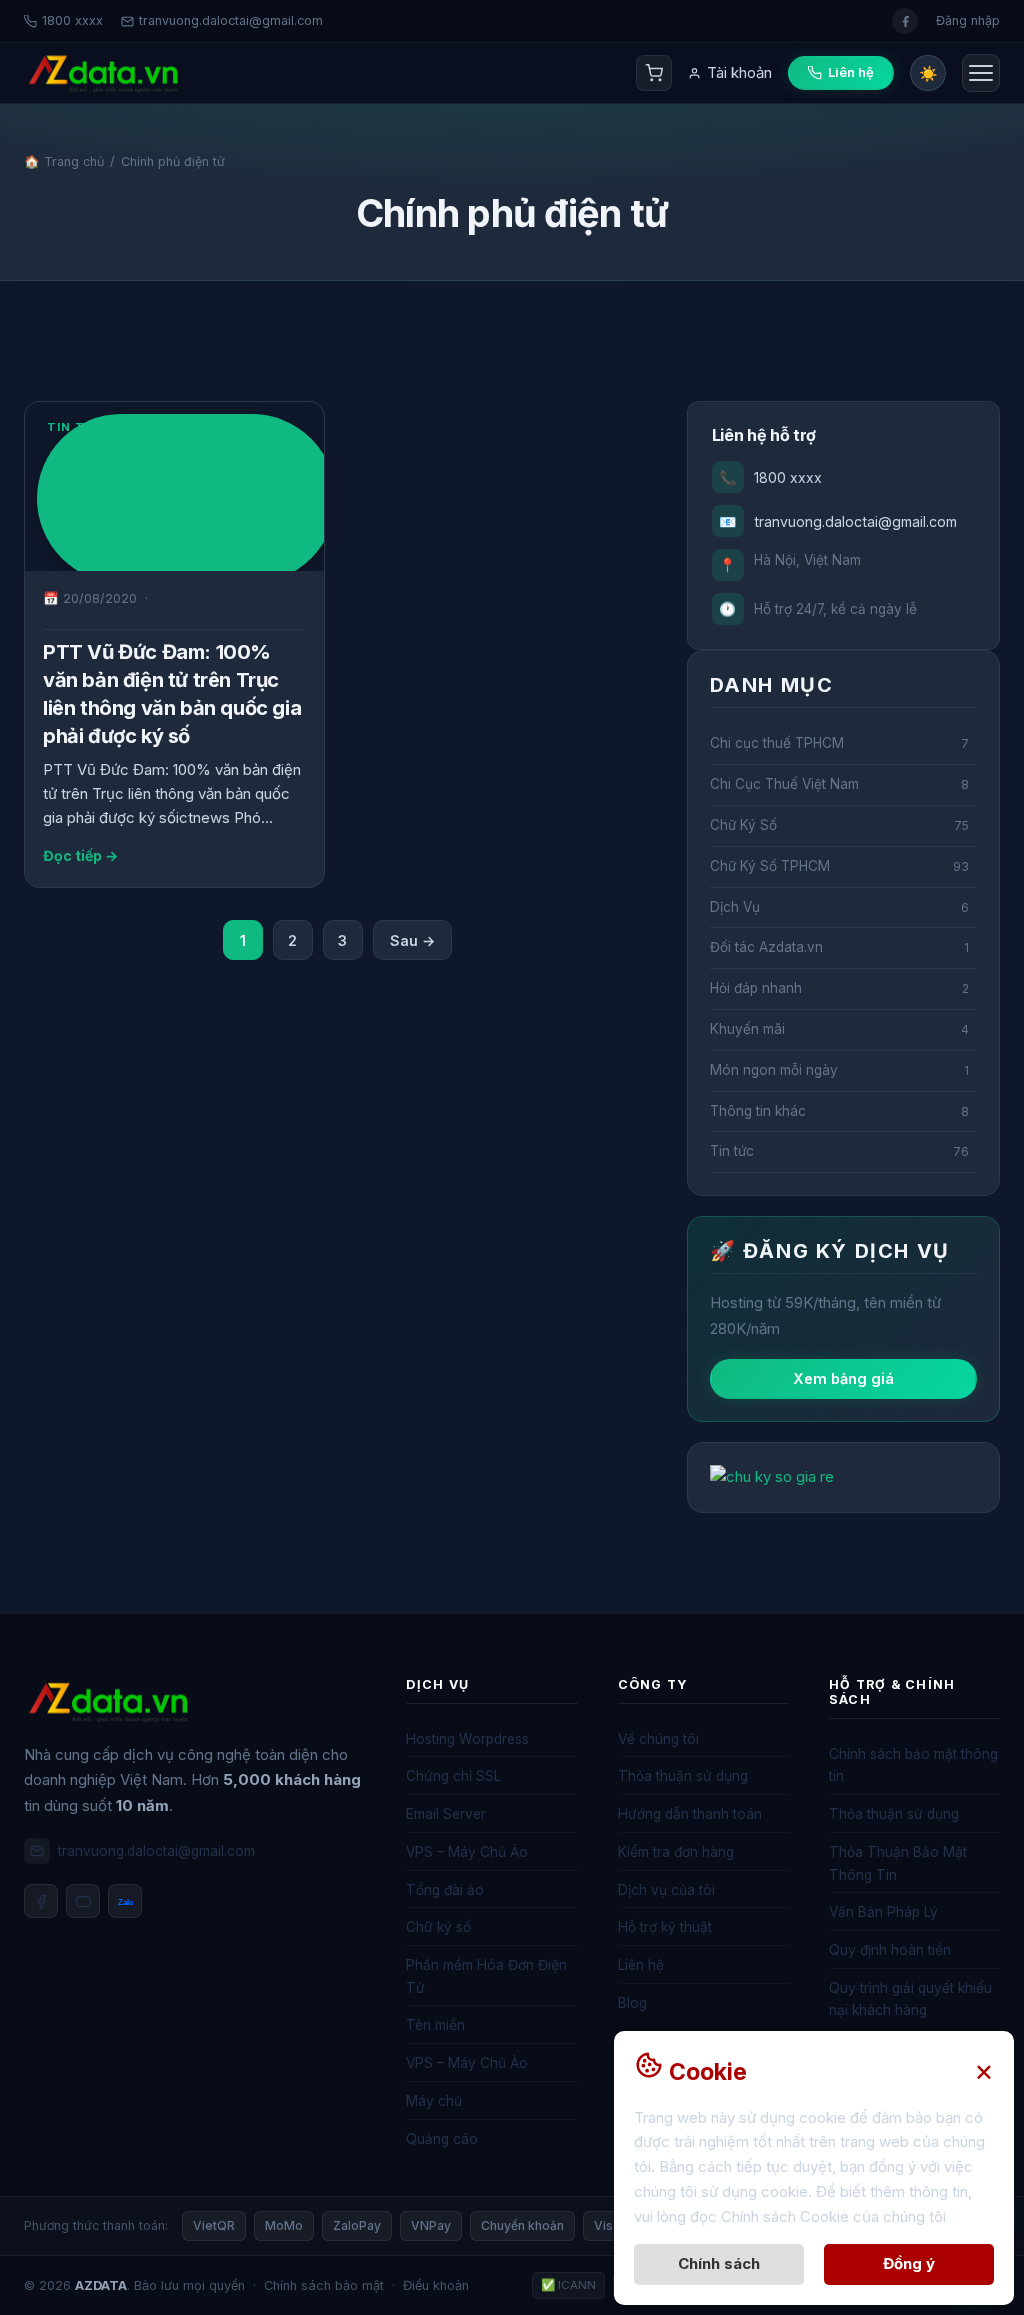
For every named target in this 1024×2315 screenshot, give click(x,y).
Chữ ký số (438, 1927)
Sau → (412, 940)
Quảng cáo (442, 2139)
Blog (632, 2003)
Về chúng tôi (658, 1739)
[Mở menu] (981, 73)
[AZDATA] (103, 73)
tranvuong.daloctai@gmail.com (231, 20)
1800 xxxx (72, 20)
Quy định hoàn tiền (890, 1950)
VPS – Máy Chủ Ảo (467, 1852)
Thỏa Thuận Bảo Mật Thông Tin (898, 1863)
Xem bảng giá (843, 1378)
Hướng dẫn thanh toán (690, 1814)
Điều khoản (436, 2285)
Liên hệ (641, 1965)
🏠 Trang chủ (64, 161)
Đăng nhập (968, 20)
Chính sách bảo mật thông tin (913, 1765)
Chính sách (719, 2263)
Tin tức (75, 427)
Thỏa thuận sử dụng (683, 1776)
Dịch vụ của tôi (666, 1890)
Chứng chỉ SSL (453, 1776)
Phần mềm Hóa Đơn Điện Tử (486, 1976)
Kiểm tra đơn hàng (676, 1852)
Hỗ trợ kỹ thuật (665, 1927)
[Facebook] (41, 1901)
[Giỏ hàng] (654, 73)
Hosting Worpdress (467, 1739)
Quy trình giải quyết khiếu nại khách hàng (910, 1999)
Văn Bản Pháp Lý (883, 1912)
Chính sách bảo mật (324, 2285)
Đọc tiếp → (80, 855)
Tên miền (435, 2025)
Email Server (446, 1814)
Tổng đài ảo (445, 1890)
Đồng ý (909, 2263)
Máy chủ (434, 2101)
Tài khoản (739, 72)
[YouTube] (83, 1901)
